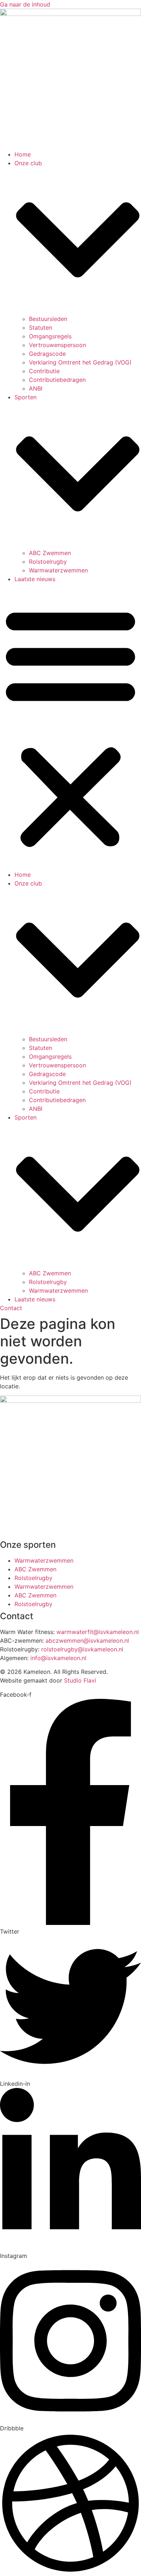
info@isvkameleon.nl (58, 1658)
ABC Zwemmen (50, 553)
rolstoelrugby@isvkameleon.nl (82, 1649)
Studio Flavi (80, 1680)
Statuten (40, 328)
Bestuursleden (48, 319)
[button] (70, 727)
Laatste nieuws (35, 579)
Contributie (44, 371)
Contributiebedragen (57, 380)
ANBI (36, 388)
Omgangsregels (50, 336)
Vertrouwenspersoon (57, 345)
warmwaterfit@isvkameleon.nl (98, 1632)
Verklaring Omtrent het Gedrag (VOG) (80, 362)
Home (23, 154)
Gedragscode (47, 354)
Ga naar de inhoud (25, 4)
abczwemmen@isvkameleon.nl (87, 1641)
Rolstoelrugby (48, 562)
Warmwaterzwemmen (58, 570)
